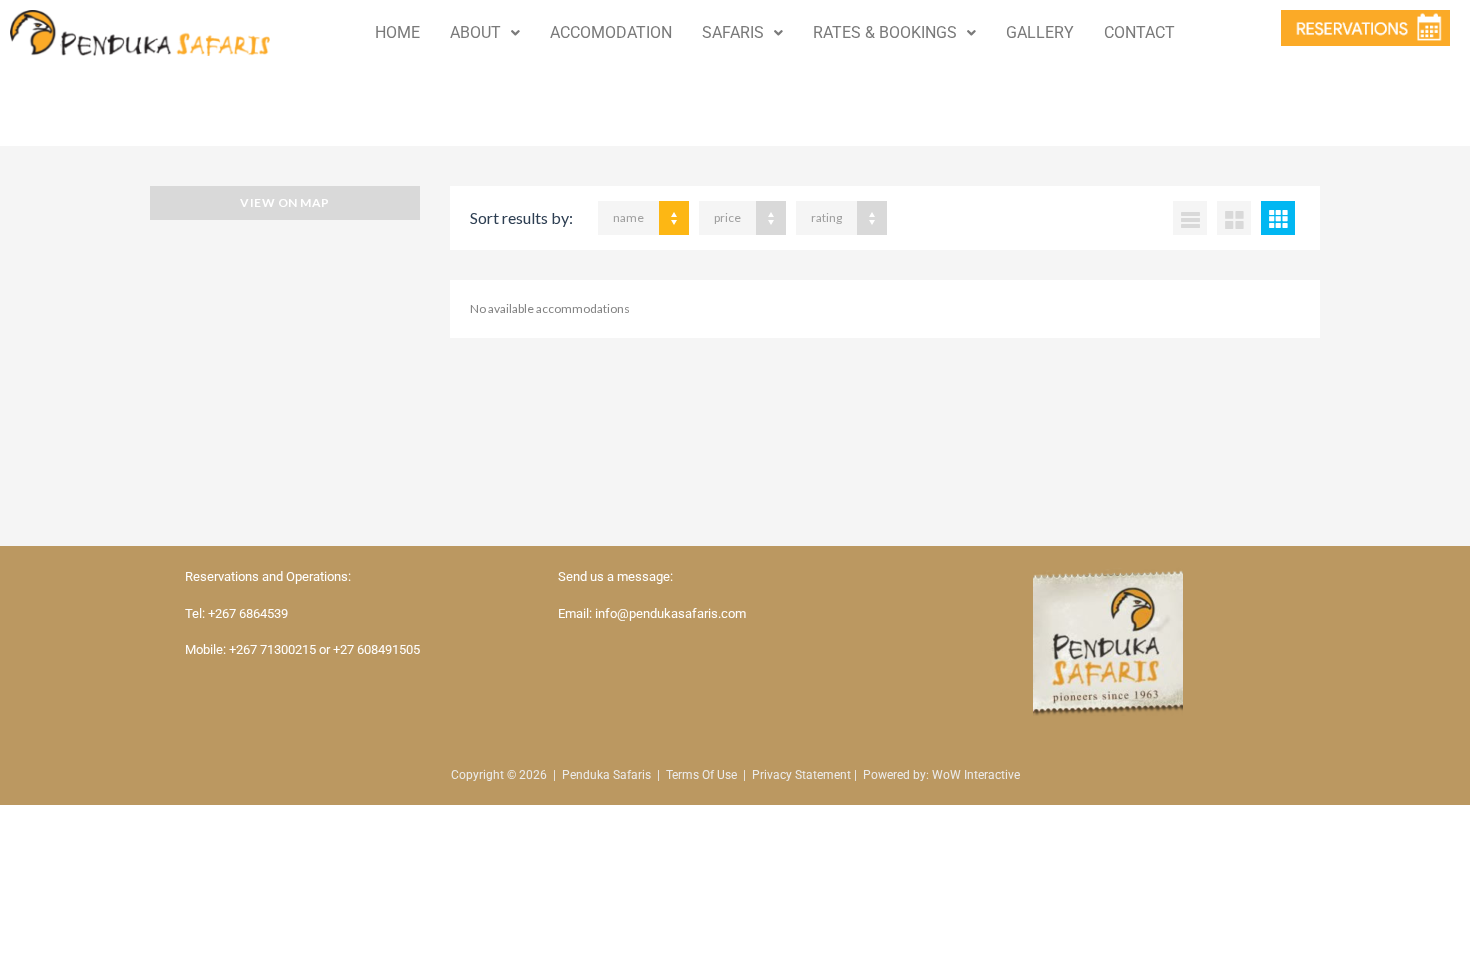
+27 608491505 (376, 649)
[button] (485, 33)
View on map (284, 202)
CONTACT (1139, 32)
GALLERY (1040, 32)
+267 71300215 (272, 649)
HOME (397, 32)
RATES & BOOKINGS (885, 32)
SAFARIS (733, 32)
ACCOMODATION (611, 32)
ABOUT (475, 32)
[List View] (1190, 218)
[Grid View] (1234, 218)
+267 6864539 (248, 613)
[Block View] (1278, 218)
